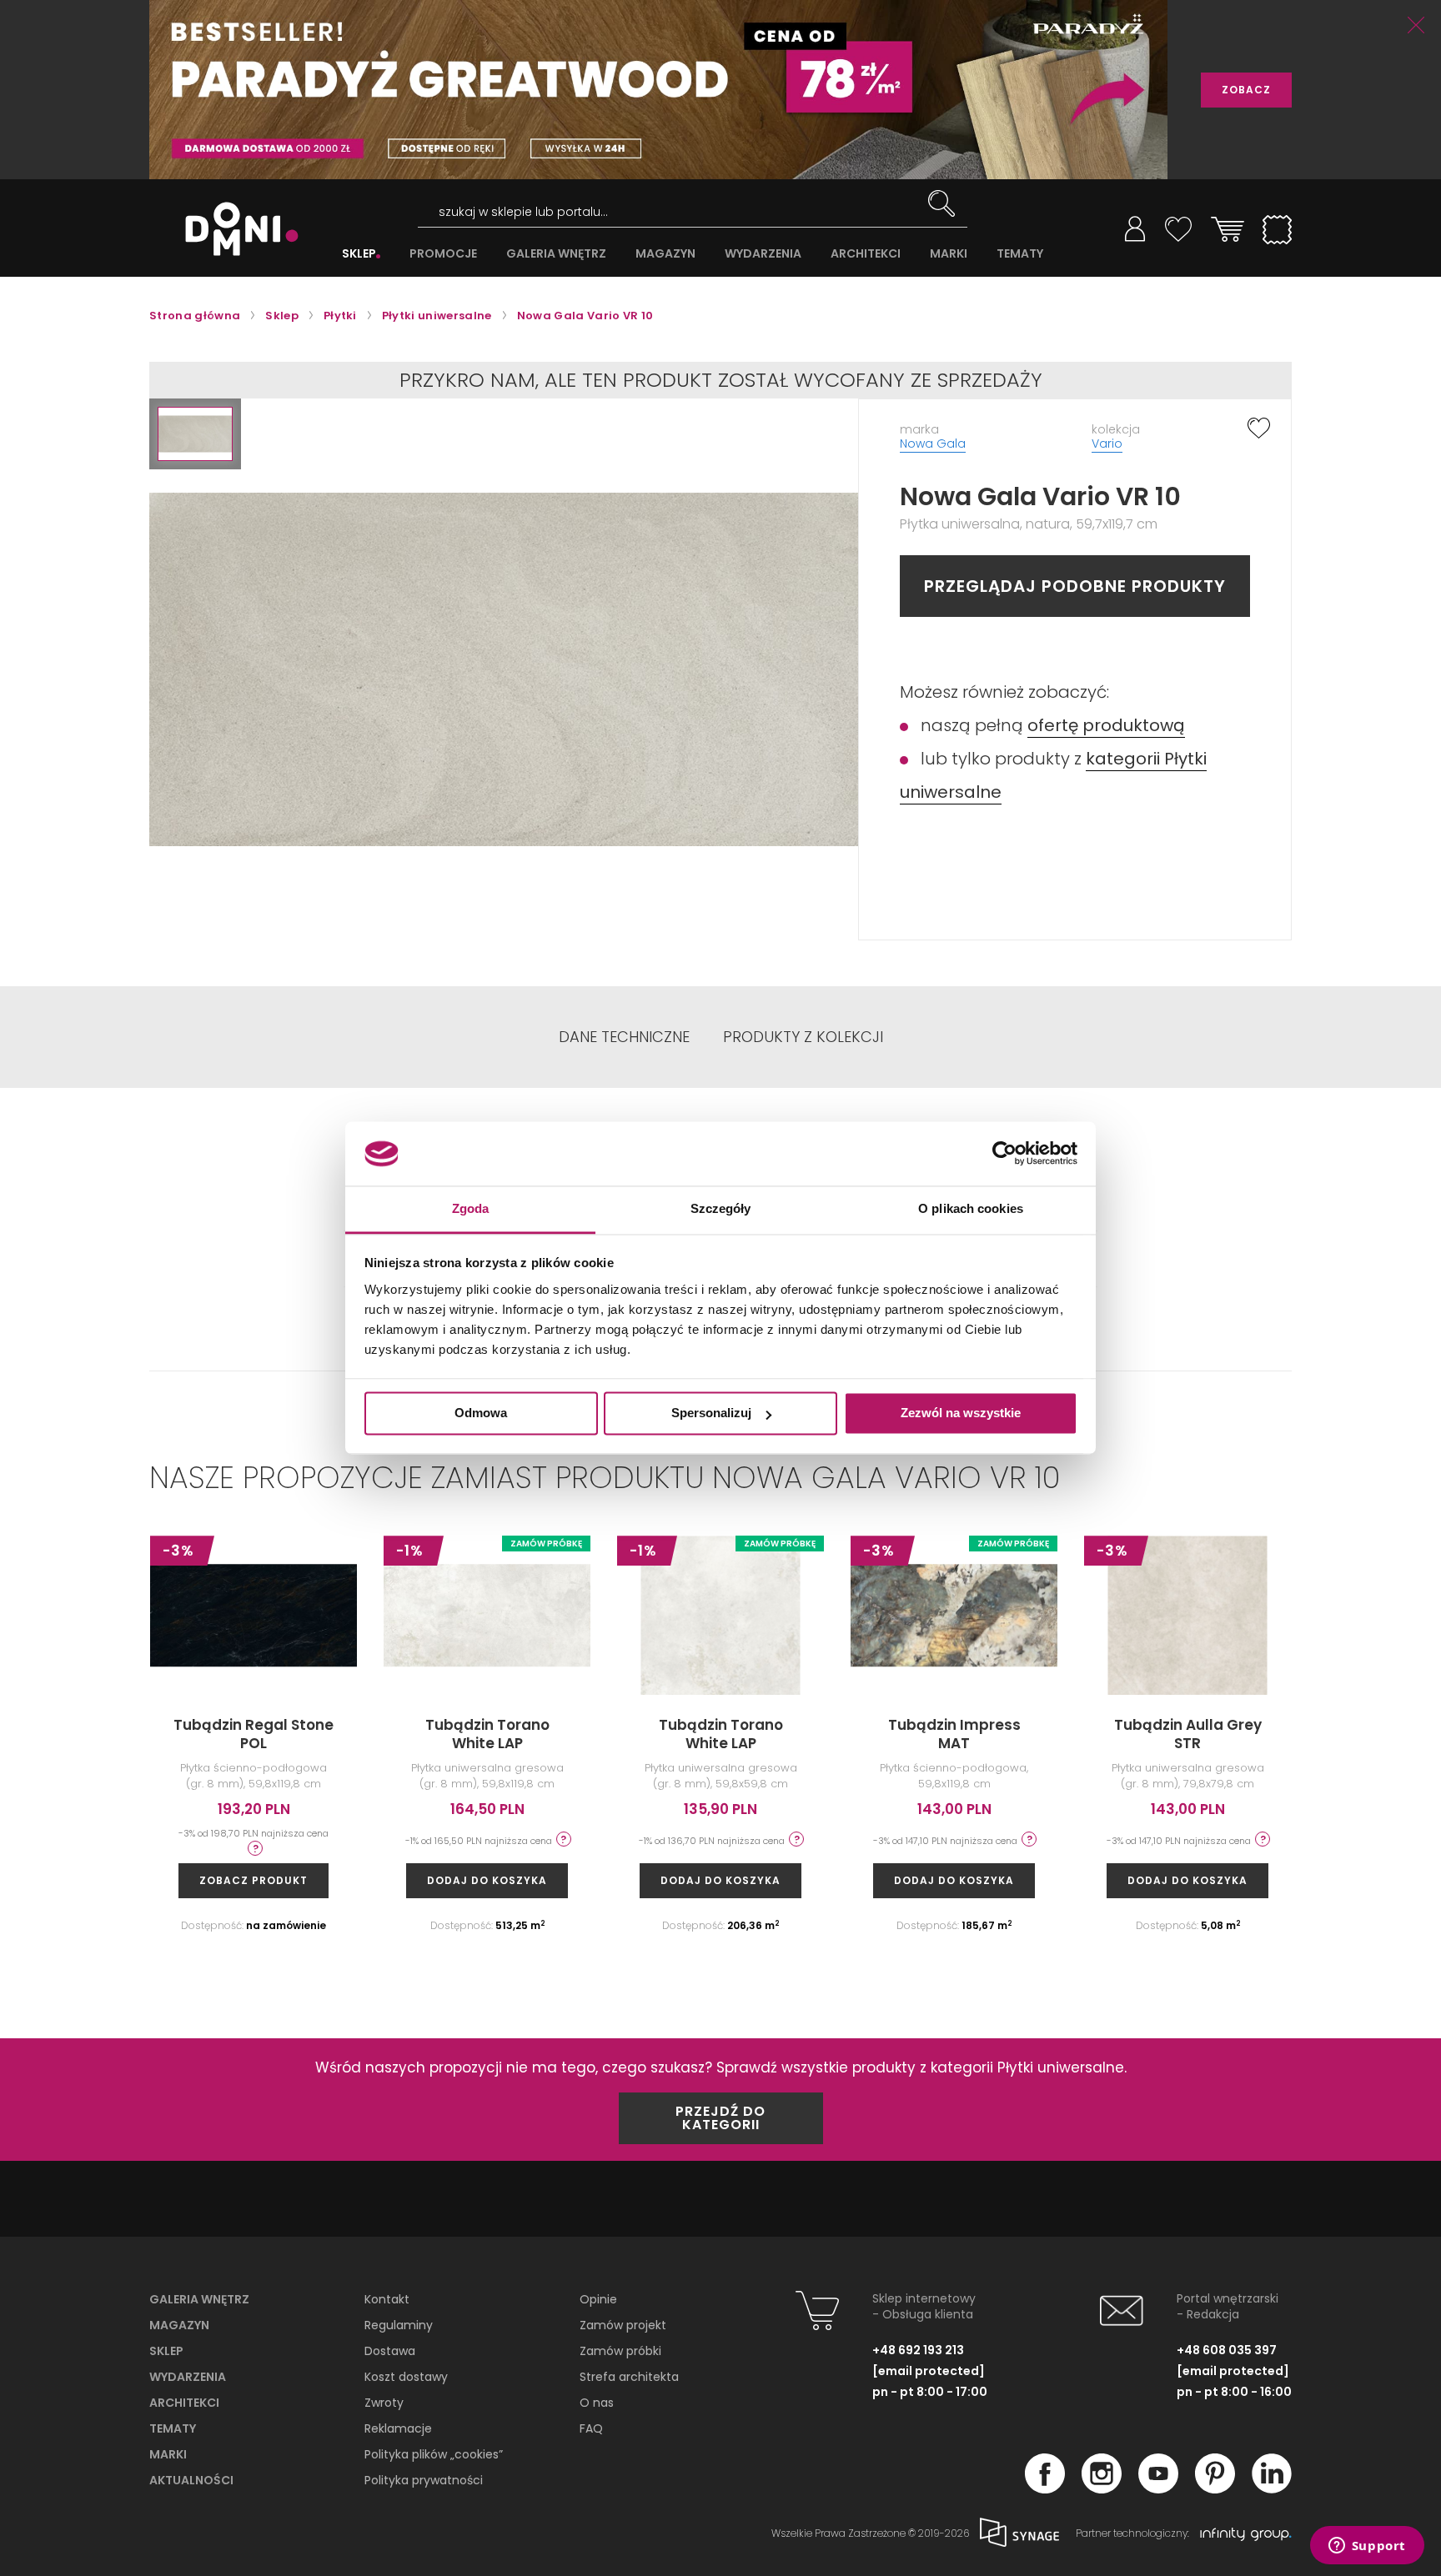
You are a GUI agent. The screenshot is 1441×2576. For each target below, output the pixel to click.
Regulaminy (399, 2325)
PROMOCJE (443, 254)
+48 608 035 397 (1227, 2350)
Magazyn (179, 2325)
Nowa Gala (933, 444)
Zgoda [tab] (471, 1208)
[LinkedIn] (1272, 2488)
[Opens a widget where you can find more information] (1367, 2547)
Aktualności (191, 2480)
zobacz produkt (254, 1880)
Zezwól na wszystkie (961, 1413)
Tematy (173, 2428)
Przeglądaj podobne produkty (1075, 586)
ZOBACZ (1246, 90)
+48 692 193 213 (918, 2350)
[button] (195, 434)
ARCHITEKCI (866, 254)
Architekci (184, 2403)
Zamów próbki (620, 2351)
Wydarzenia (188, 2377)
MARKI (949, 254)
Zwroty (384, 2403)
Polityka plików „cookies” (434, 2454)
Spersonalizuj (711, 1413)
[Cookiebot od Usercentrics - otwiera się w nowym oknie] (1004, 1154)
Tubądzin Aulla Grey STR (1188, 1734)
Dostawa (390, 2351)
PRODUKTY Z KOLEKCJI (803, 1037)
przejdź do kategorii (720, 2118)
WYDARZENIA (763, 254)
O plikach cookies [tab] (971, 1208)
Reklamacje (398, 2428)
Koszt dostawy (406, 2377)
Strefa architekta (629, 2377)
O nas (597, 2403)
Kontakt (387, 2299)
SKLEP (359, 254)
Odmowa (481, 1413)
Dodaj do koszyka (487, 1880)
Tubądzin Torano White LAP (487, 1734)
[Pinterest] (1215, 2488)
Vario (1107, 444)
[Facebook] (1045, 2488)
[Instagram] (1102, 2488)
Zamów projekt (623, 2325)
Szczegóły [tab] (721, 1208)
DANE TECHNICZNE (624, 1037)
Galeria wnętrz (199, 2299)
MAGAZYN (665, 254)
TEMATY (1020, 254)
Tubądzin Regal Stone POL (254, 1734)
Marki (168, 2454)
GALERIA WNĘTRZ (556, 254)
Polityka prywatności (424, 2480)
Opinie (598, 2299)
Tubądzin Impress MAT (954, 1734)
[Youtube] (1158, 2488)
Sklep (166, 2351)
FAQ (591, 2428)
